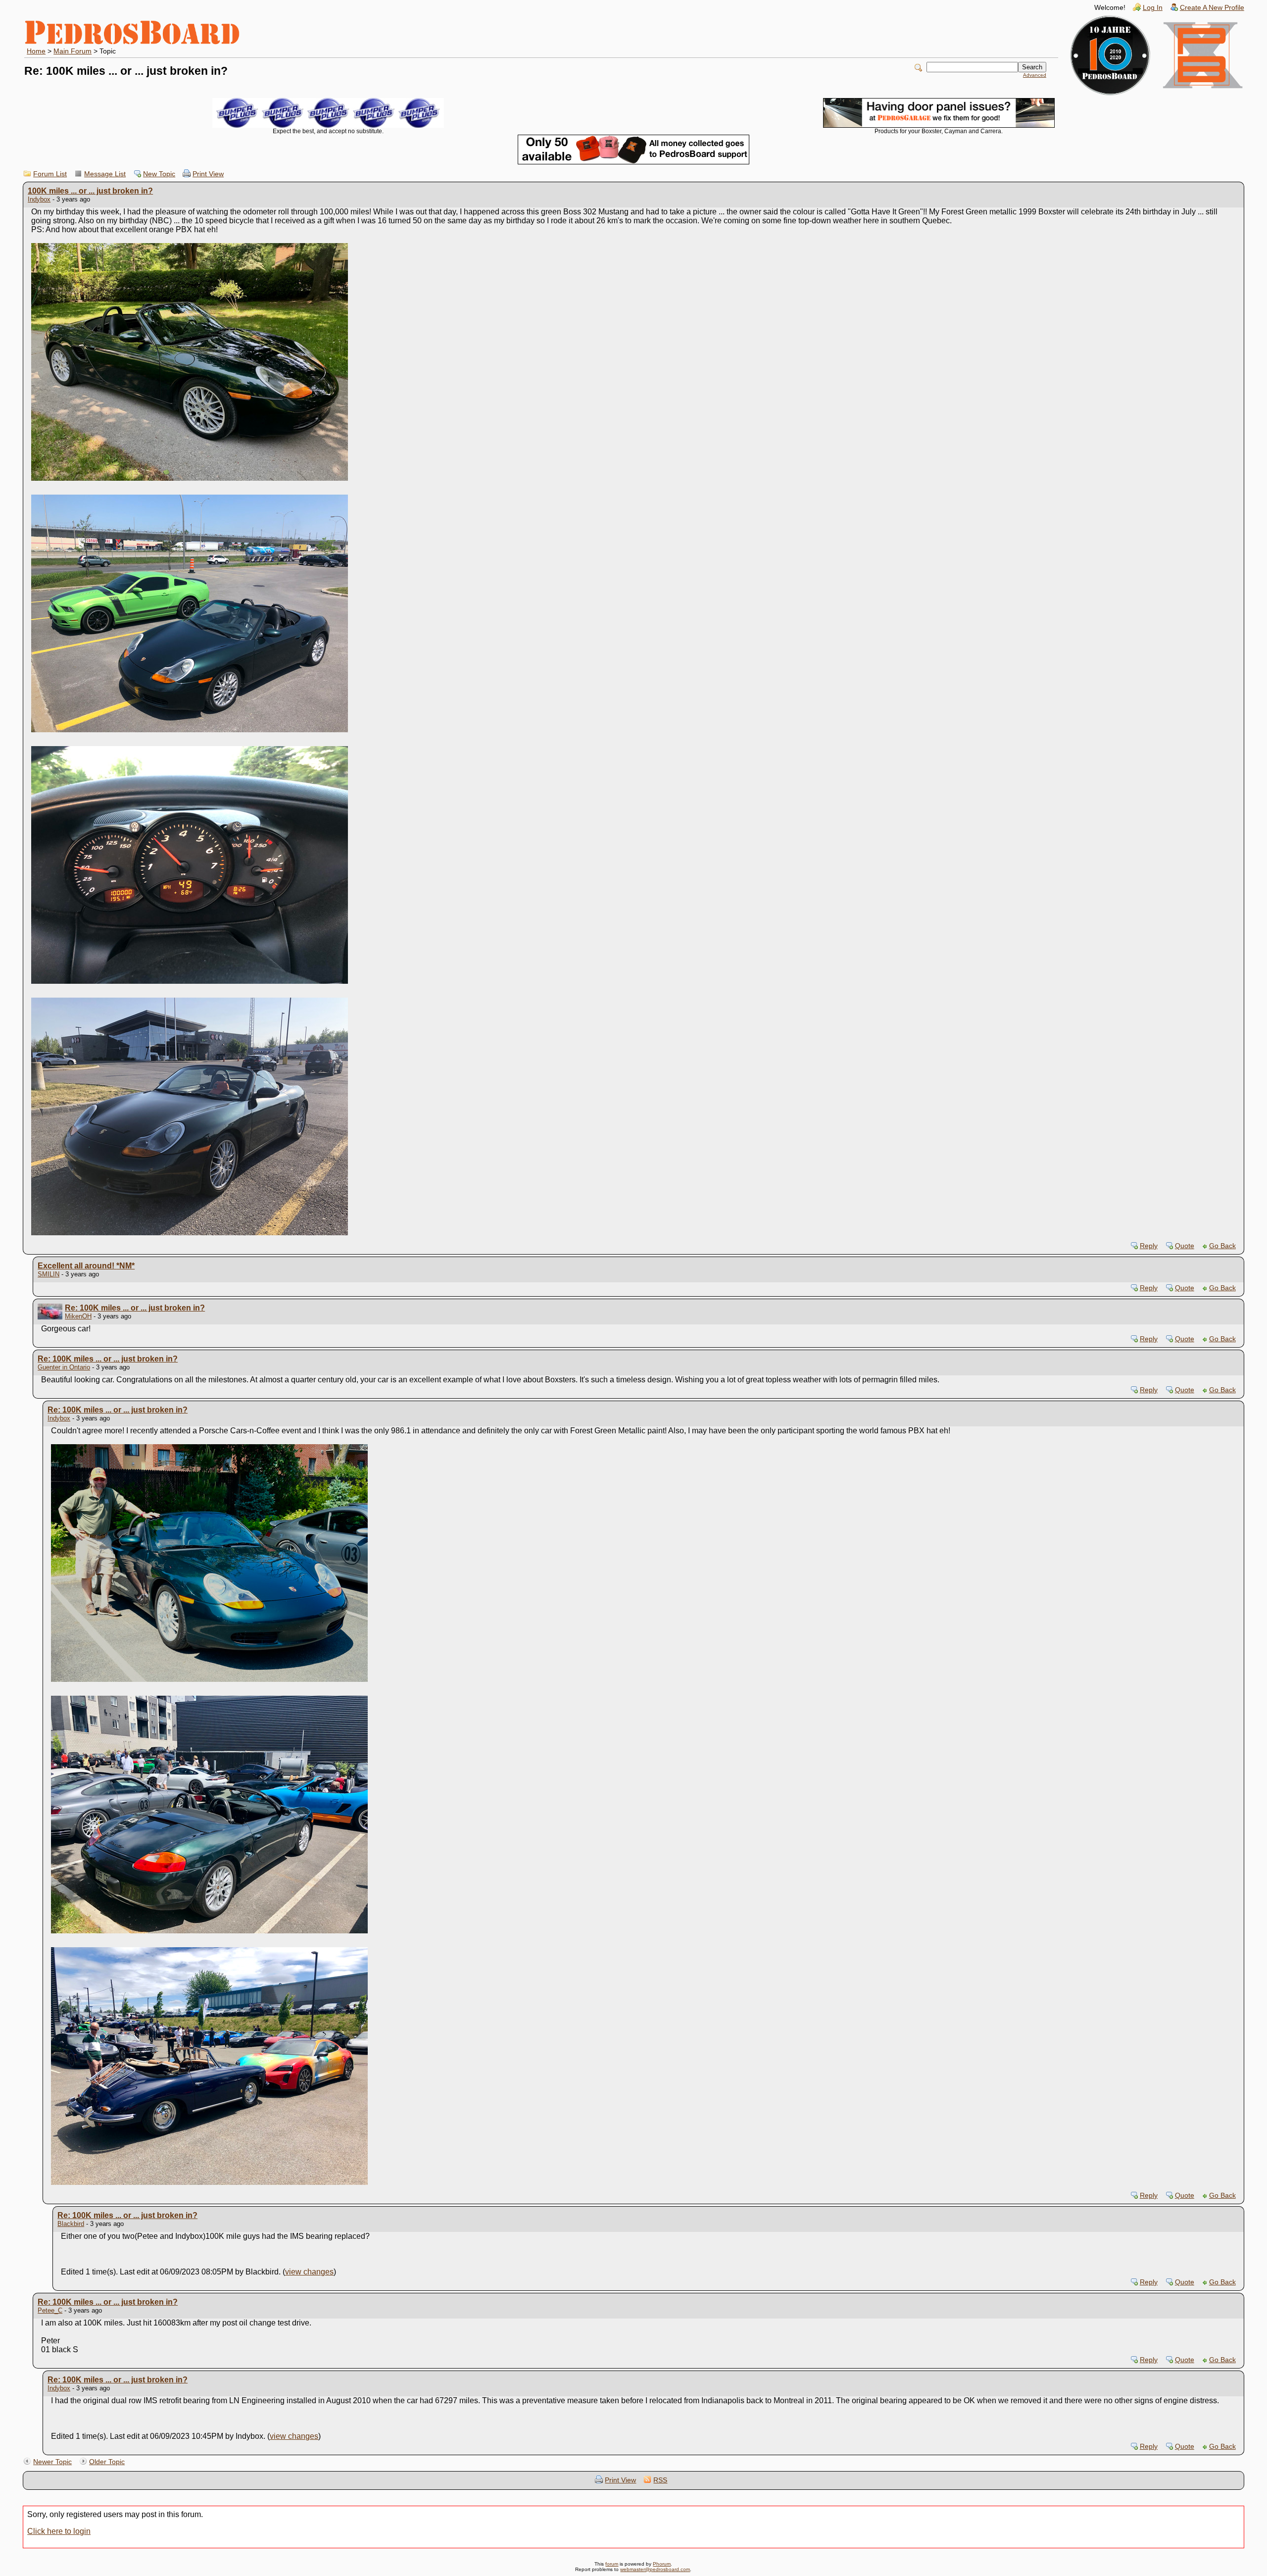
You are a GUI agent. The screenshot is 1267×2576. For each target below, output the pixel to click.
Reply (1149, 1246)
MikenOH (78, 1316)
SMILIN (49, 1274)
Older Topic (107, 2462)
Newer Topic (52, 2462)
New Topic (159, 174)
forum (612, 2564)
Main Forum (73, 51)
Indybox (39, 199)
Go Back (1222, 1246)
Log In (1153, 8)
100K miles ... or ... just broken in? (90, 191)
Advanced (1035, 75)
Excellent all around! (86, 1266)
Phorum (662, 2564)
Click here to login (59, 2531)
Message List (105, 174)
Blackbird (71, 2224)
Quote (1185, 1246)
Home (36, 51)
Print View (208, 174)
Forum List (50, 174)
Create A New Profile (1212, 8)
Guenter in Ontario (64, 1367)
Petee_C (50, 2310)
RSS (660, 2480)
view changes (309, 2272)
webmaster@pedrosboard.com (655, 2569)
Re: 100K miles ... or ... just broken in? (135, 1308)
